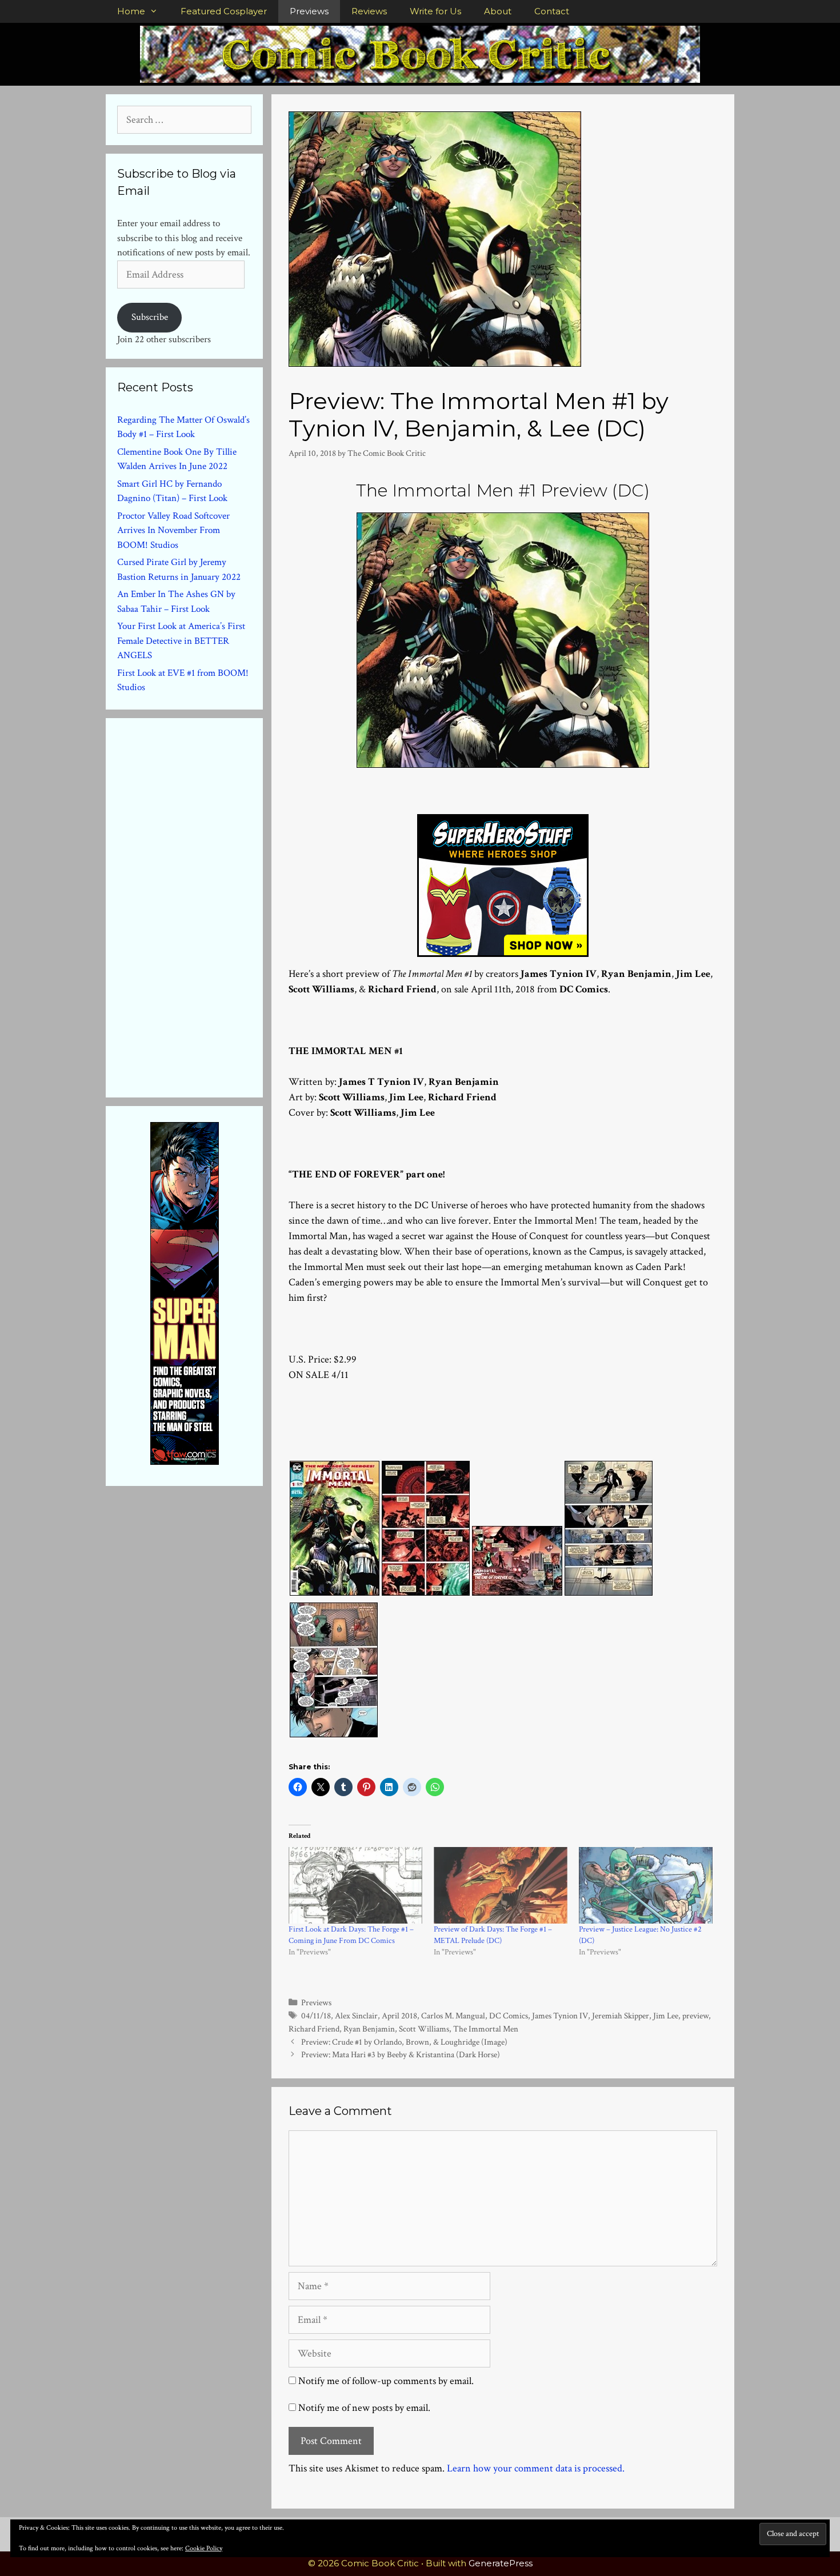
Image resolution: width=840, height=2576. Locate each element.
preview (695, 2016)
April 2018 (399, 2016)
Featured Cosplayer (224, 11)
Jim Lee (666, 2016)
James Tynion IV (560, 2016)
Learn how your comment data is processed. (536, 2468)
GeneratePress (501, 2563)
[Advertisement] (203, 906)
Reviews (369, 11)
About (498, 11)
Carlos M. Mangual (453, 2016)
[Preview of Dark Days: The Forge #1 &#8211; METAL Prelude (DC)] (501, 1885)
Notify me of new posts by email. (364, 2408)
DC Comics (509, 2016)
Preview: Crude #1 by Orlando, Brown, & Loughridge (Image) (404, 2042)
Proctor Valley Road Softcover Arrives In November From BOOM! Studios (173, 530)
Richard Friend (314, 2029)
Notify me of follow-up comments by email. (386, 2381)
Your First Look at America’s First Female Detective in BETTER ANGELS (181, 641)
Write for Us (435, 11)
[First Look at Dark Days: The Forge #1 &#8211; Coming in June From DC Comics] (355, 1885)
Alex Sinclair (356, 2016)
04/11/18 (316, 2016)
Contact (552, 11)
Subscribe (150, 317)
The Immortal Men (486, 2029)
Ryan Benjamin (369, 2029)
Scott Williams (424, 2029)
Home (131, 11)
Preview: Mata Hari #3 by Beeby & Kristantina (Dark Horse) (401, 2054)
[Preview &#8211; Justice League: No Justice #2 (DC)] (646, 1885)
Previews (309, 11)
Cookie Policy (204, 2548)
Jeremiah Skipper (621, 2016)
